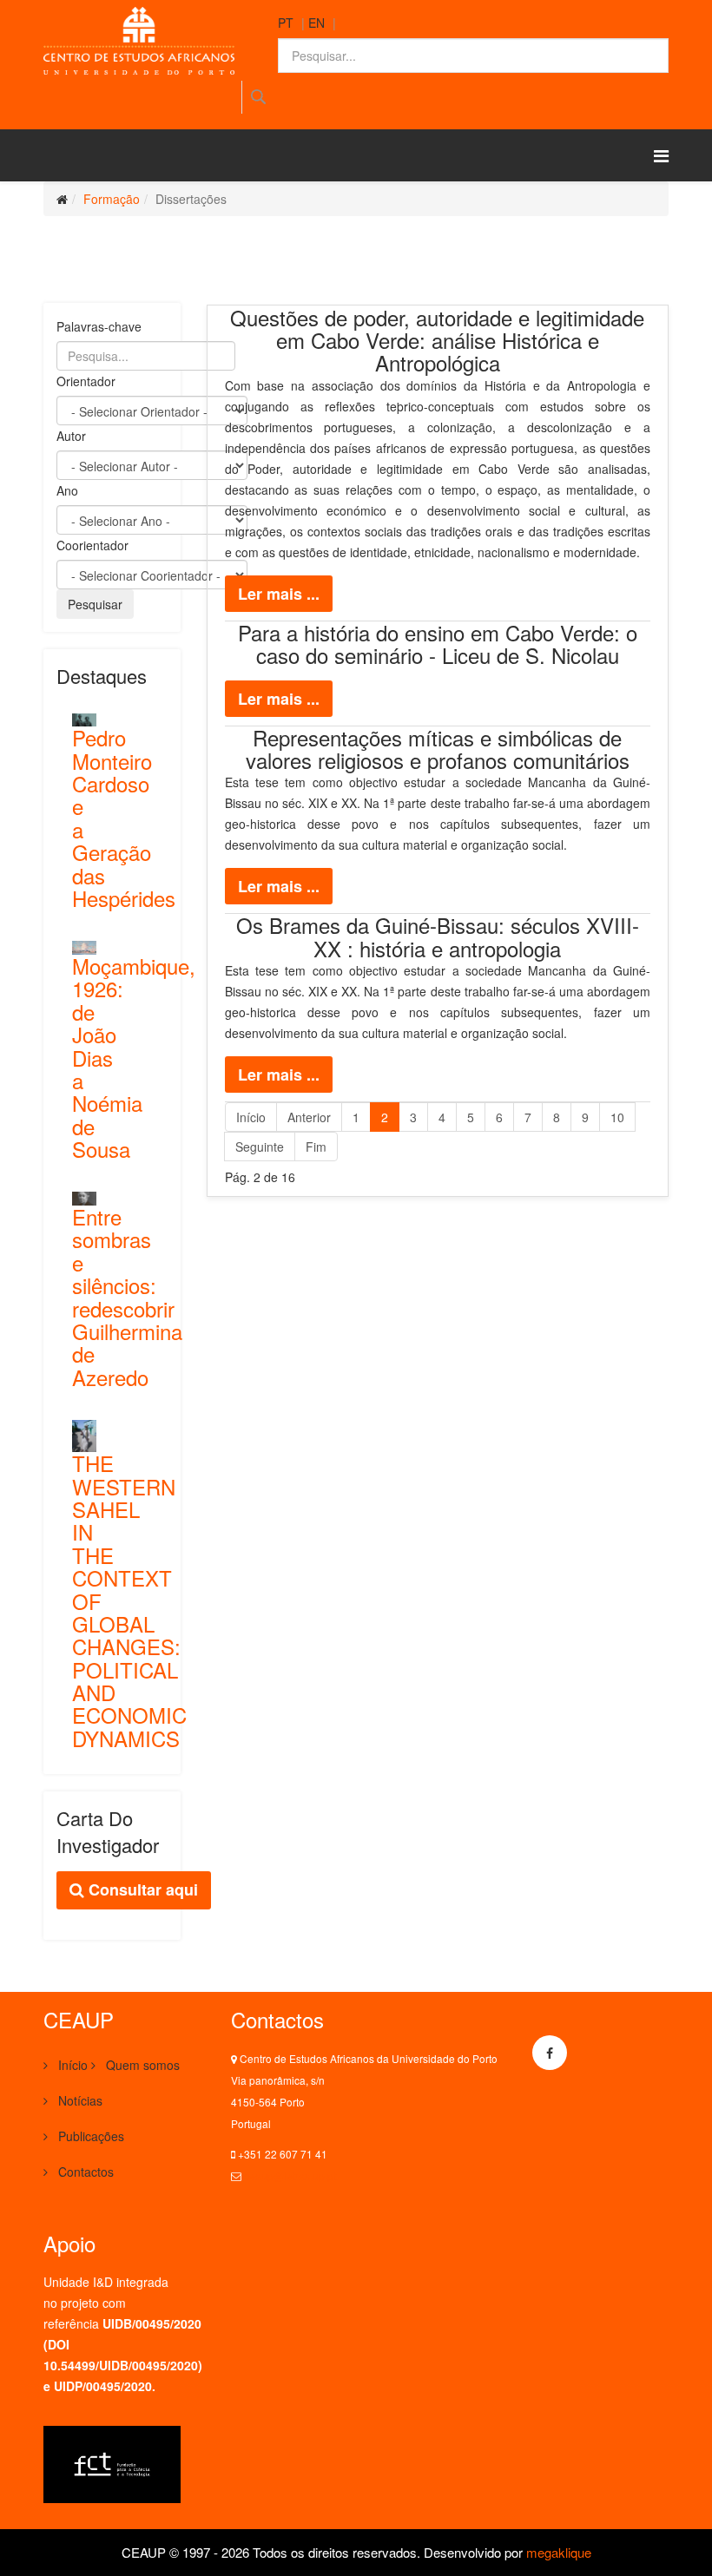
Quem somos (141, 2065)
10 (617, 1117)
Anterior (309, 1117)
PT (286, 23)
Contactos (84, 2172)
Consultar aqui (141, 1889)
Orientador (86, 381)
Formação (112, 199)
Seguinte (260, 1147)
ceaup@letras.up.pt (290, 2175)
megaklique (559, 2552)
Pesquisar (257, 97)
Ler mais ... (279, 594)
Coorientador (92, 545)
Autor (71, 436)
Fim (316, 1147)
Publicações (89, 2136)
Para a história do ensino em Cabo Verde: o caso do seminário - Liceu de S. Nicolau (438, 644)
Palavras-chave (99, 326)
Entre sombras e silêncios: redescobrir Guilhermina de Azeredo (127, 1297)
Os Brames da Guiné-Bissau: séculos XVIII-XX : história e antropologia (438, 936)
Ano (67, 490)
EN (316, 23)
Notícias (79, 2100)
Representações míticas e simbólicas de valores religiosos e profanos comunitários (438, 749)
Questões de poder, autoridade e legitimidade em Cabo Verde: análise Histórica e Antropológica (437, 340)
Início (251, 1117)
